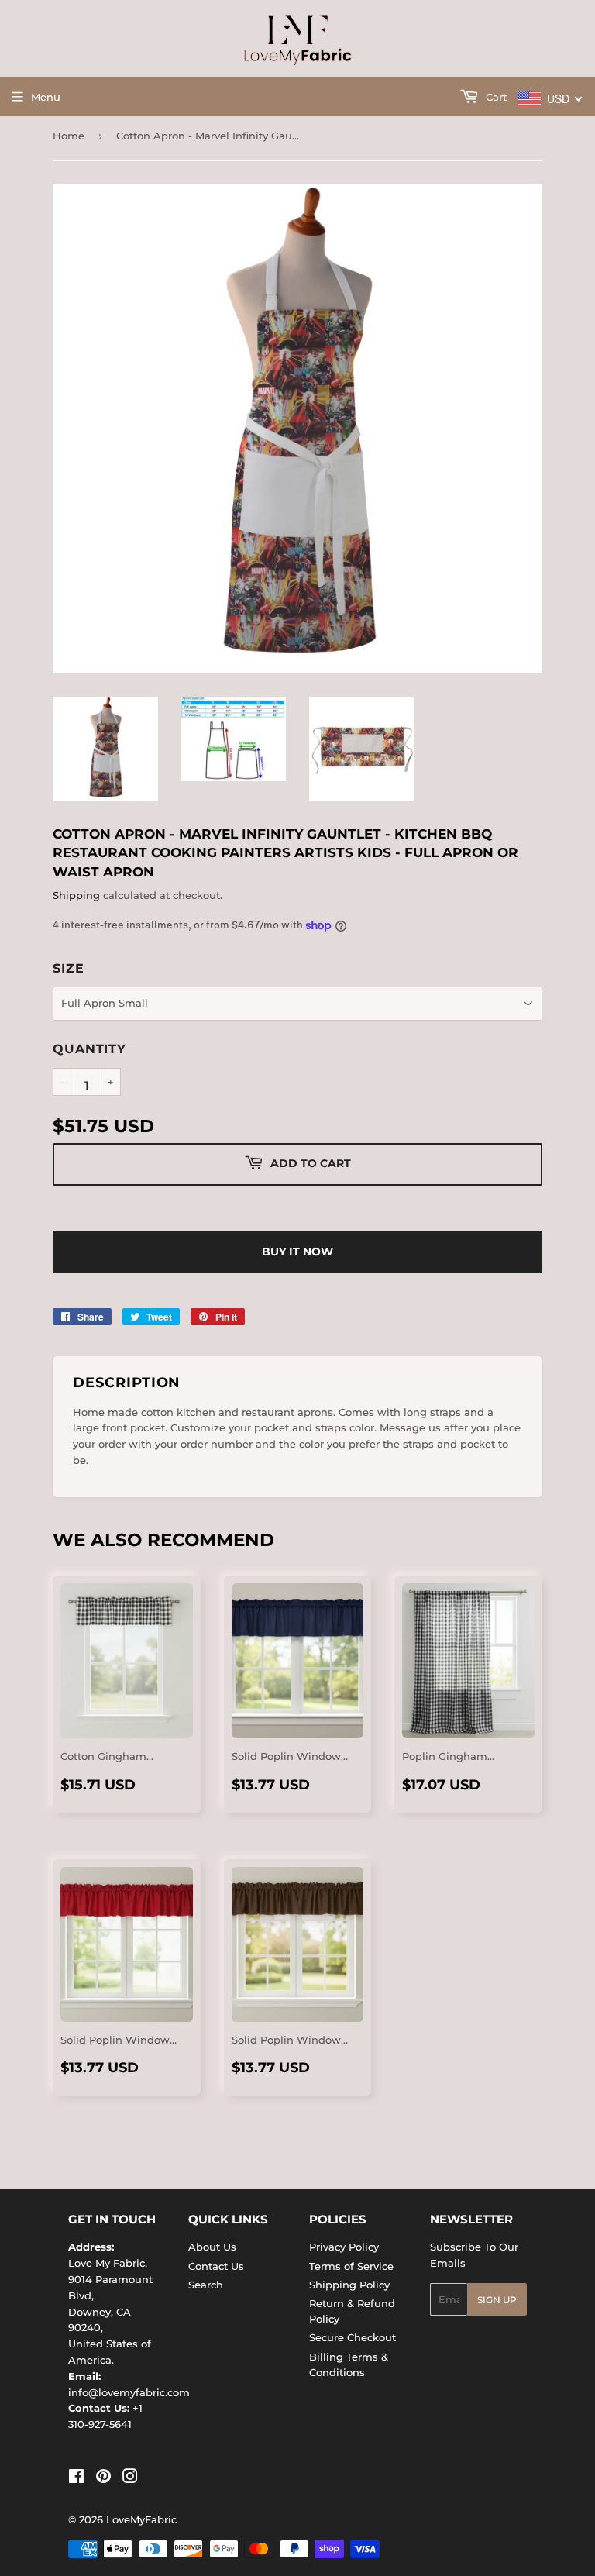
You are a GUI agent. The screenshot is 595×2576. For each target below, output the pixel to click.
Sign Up (497, 2300)
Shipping (76, 895)
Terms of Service (351, 2266)
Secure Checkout (353, 2337)
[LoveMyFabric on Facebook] (76, 2478)
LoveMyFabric (141, 2519)
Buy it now (297, 1252)
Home (69, 136)
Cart (495, 97)
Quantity (89, 1049)
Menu (46, 97)
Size (68, 968)
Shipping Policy (349, 2285)
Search (206, 2285)
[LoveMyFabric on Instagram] (130, 2478)
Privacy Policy (344, 2247)
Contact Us (216, 2266)
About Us (212, 2247)
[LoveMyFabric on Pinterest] (103, 2478)
